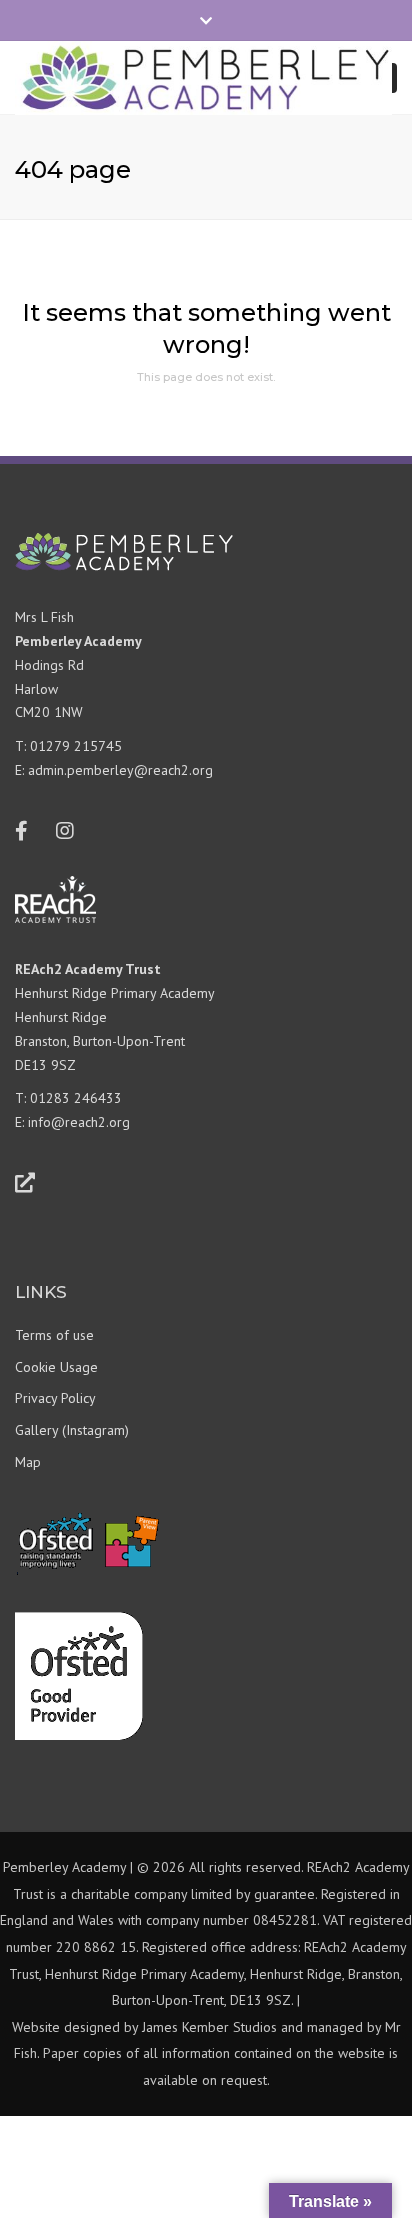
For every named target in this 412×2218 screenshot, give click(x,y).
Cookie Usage (56, 1367)
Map (28, 1462)
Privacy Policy (55, 1398)
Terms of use (54, 1335)
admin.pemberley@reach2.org (120, 770)
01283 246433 (76, 1098)
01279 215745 (76, 746)
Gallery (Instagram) (72, 1430)
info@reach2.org (79, 1122)
